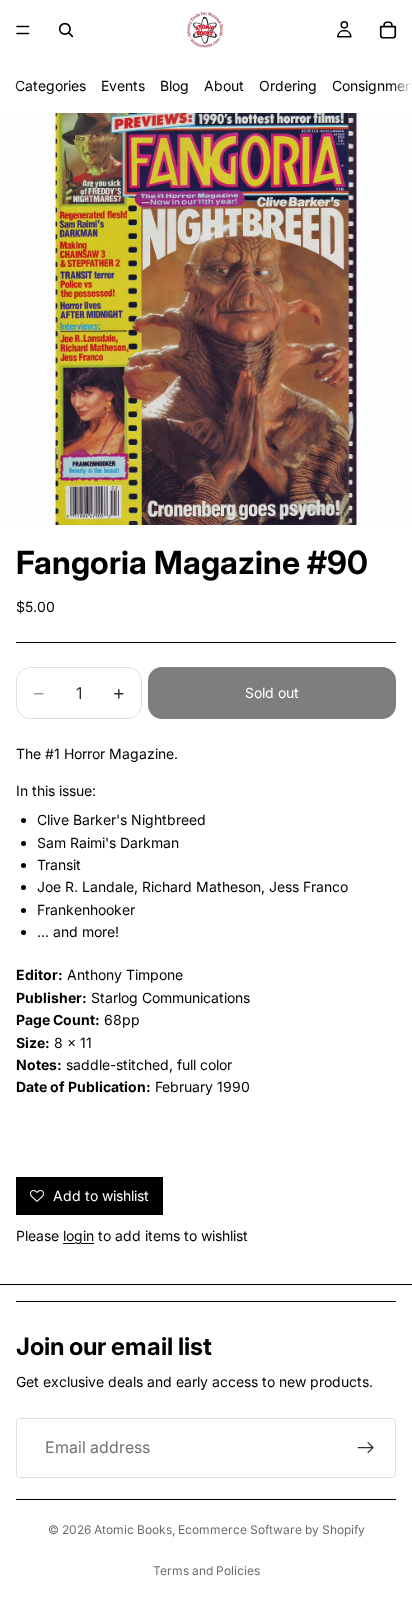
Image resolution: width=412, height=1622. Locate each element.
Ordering (288, 85)
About (224, 85)
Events (123, 85)
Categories (50, 85)
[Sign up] (366, 1448)
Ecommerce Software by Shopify (271, 1529)
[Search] (66, 30)
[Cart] (388, 30)
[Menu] (23, 30)
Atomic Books (133, 1529)
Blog (174, 85)
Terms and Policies (206, 1570)
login (78, 1235)
